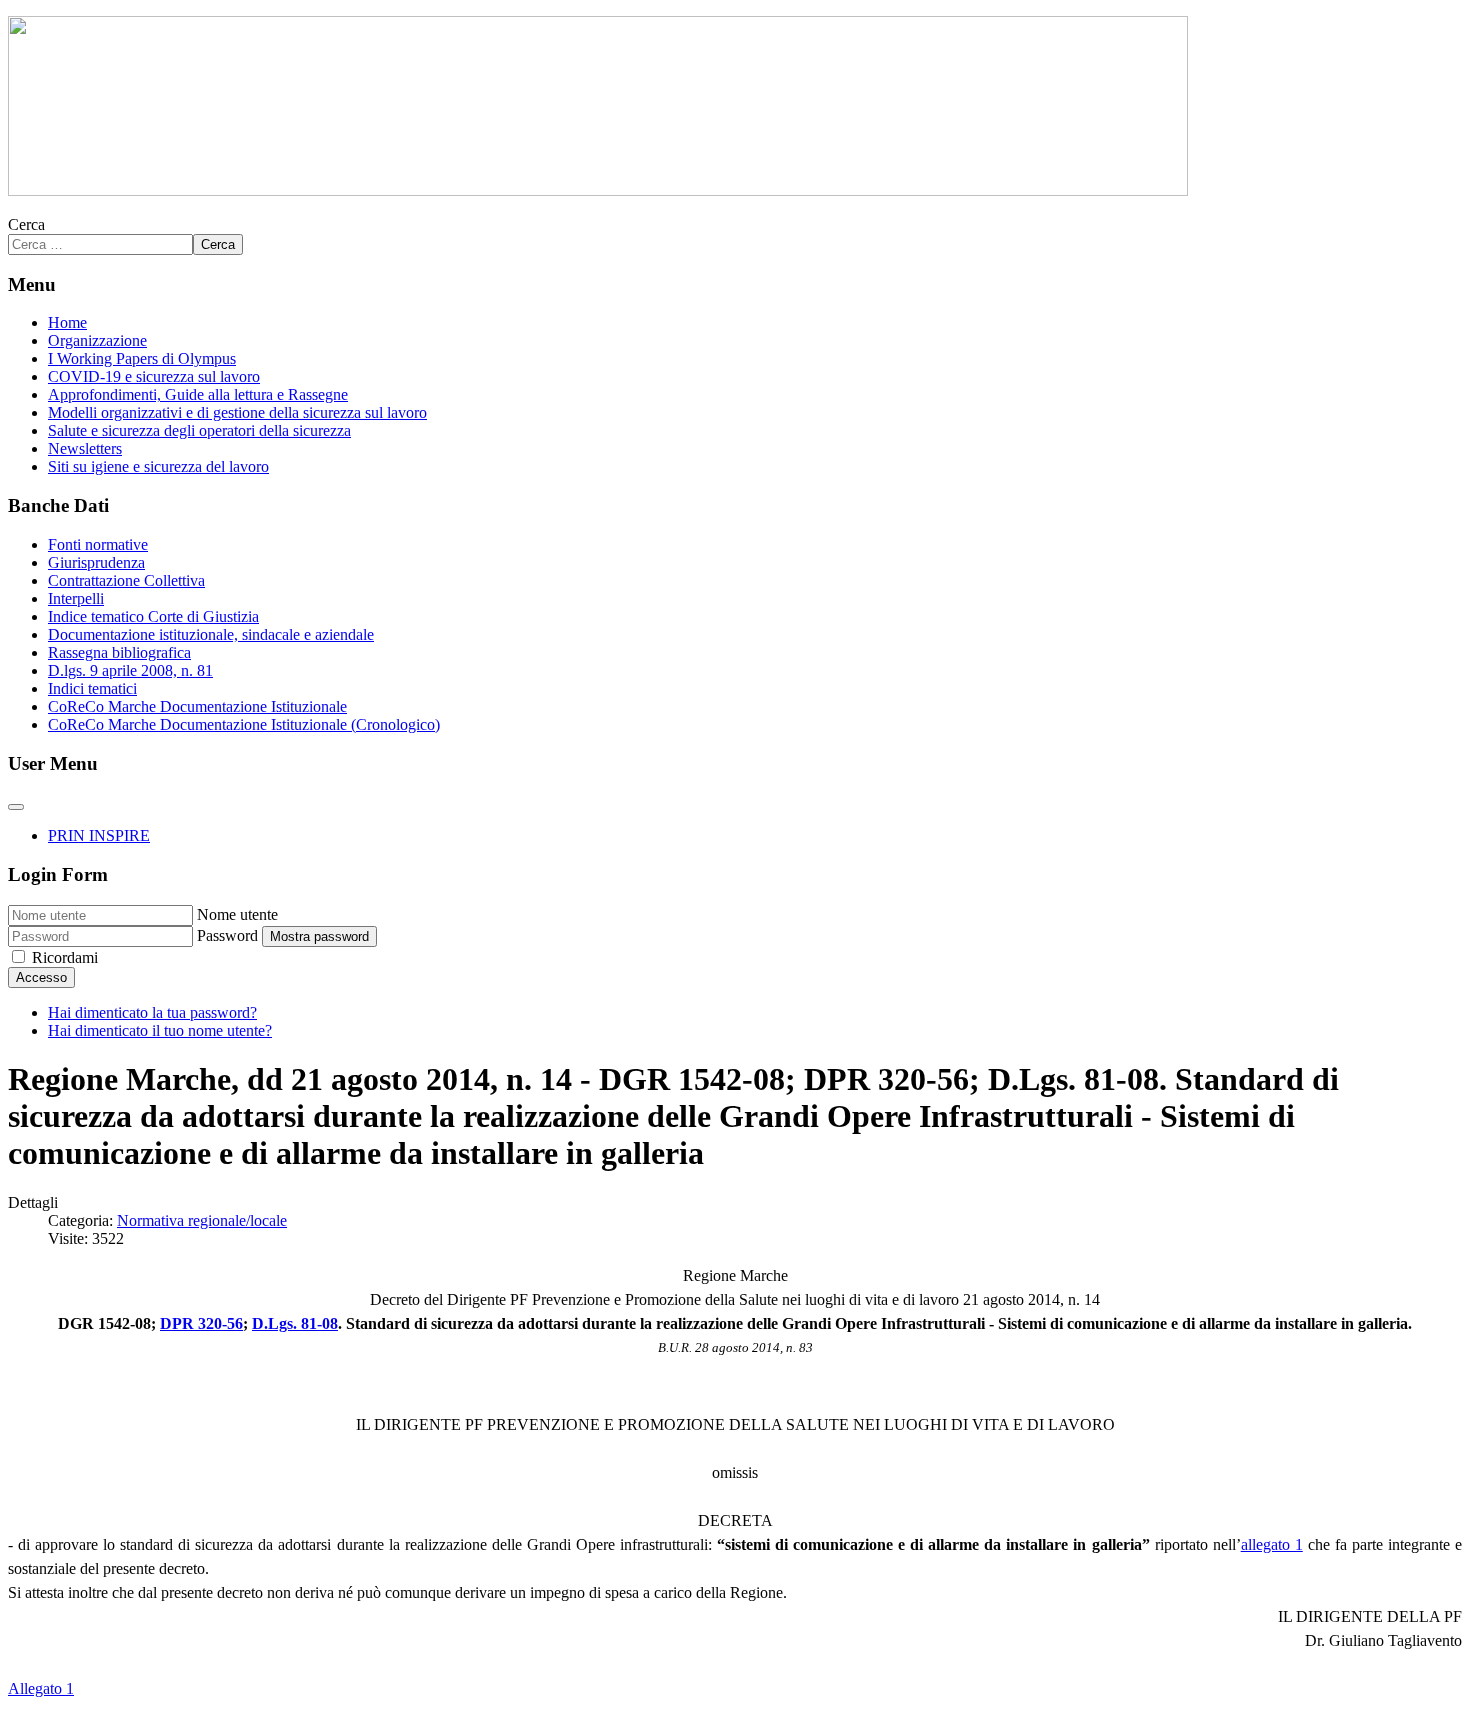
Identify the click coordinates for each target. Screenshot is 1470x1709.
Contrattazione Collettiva (126, 580)
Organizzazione (97, 340)
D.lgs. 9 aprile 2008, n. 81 (130, 670)
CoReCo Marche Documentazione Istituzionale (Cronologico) (244, 724)
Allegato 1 (41, 1688)
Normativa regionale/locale (202, 1220)
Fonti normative (98, 544)
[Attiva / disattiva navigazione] (16, 807)
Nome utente (237, 914)
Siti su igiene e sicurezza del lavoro (158, 466)
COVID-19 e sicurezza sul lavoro (154, 376)
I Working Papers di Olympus (142, 358)
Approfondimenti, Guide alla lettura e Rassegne (198, 394)
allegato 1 (1272, 1544)
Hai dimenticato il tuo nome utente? (160, 1030)
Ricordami (65, 957)
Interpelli (76, 598)
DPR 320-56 (201, 1323)
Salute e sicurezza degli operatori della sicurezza (199, 430)
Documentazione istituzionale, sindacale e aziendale (211, 634)
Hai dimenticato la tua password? (152, 1012)
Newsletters (85, 448)
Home (67, 322)
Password (227, 935)
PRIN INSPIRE (99, 835)
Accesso (41, 977)
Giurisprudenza (96, 562)
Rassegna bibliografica (119, 652)
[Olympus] (598, 190)
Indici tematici (92, 688)
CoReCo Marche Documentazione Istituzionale (197, 706)
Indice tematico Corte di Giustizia (153, 616)
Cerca (26, 224)
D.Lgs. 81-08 (295, 1323)
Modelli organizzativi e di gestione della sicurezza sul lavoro (237, 412)
